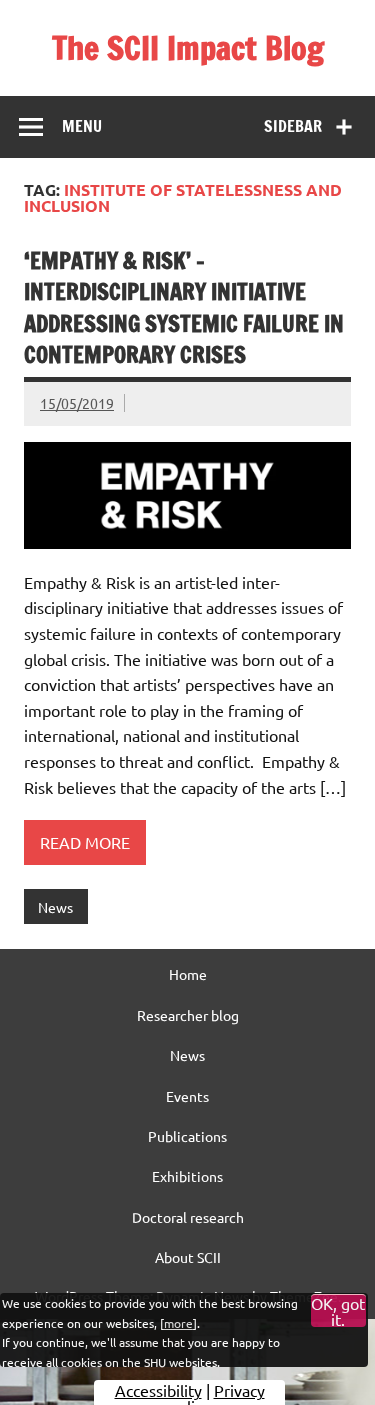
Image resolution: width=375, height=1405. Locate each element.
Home (188, 974)
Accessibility (158, 1390)
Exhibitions (187, 1176)
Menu (82, 126)
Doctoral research (188, 1217)
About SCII (188, 1257)
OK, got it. (338, 1311)
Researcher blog (188, 1015)
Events (187, 1096)
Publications (187, 1136)
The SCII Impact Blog (188, 48)
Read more (85, 842)
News (55, 907)
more (178, 1323)
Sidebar (293, 126)
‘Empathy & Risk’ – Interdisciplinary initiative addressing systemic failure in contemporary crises (184, 307)
